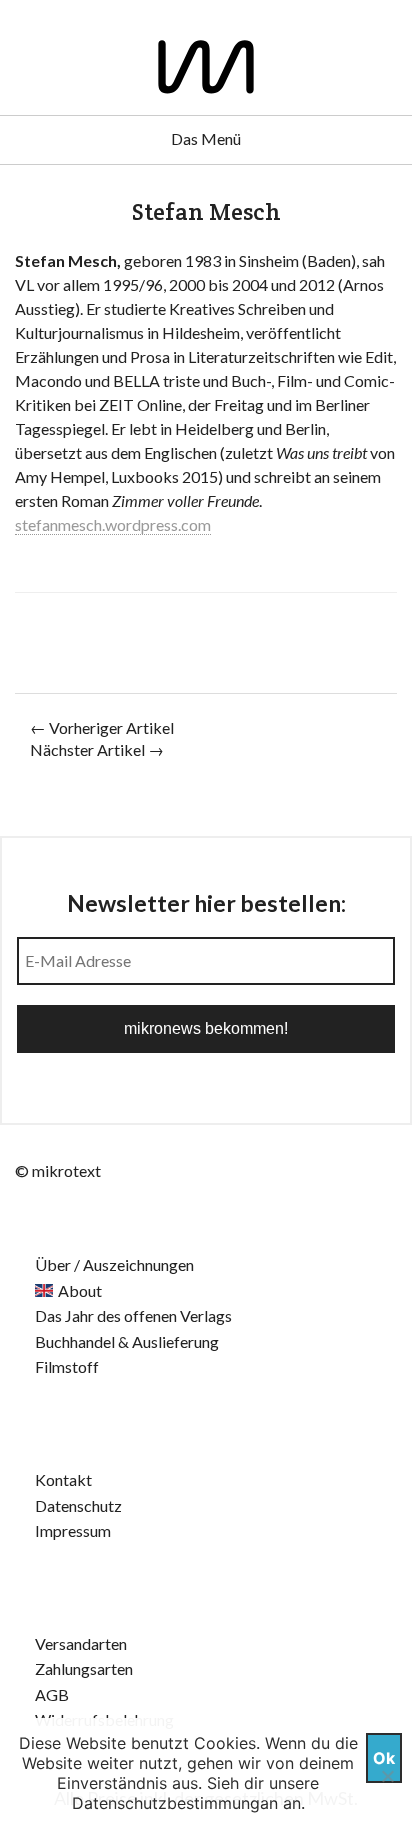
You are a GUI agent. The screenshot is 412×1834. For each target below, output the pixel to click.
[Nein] (387, 1776)
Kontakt (63, 1479)
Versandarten (81, 1643)
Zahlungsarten (84, 1668)
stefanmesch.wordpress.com (113, 524)
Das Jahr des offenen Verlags (133, 1315)
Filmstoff (67, 1366)
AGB (52, 1694)
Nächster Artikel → (97, 749)
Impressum (73, 1530)
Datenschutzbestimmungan (175, 1803)
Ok (384, 1758)
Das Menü (206, 138)
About (80, 1290)
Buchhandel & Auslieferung (127, 1341)
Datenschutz (78, 1505)
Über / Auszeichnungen (114, 1264)
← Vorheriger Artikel (102, 727)
